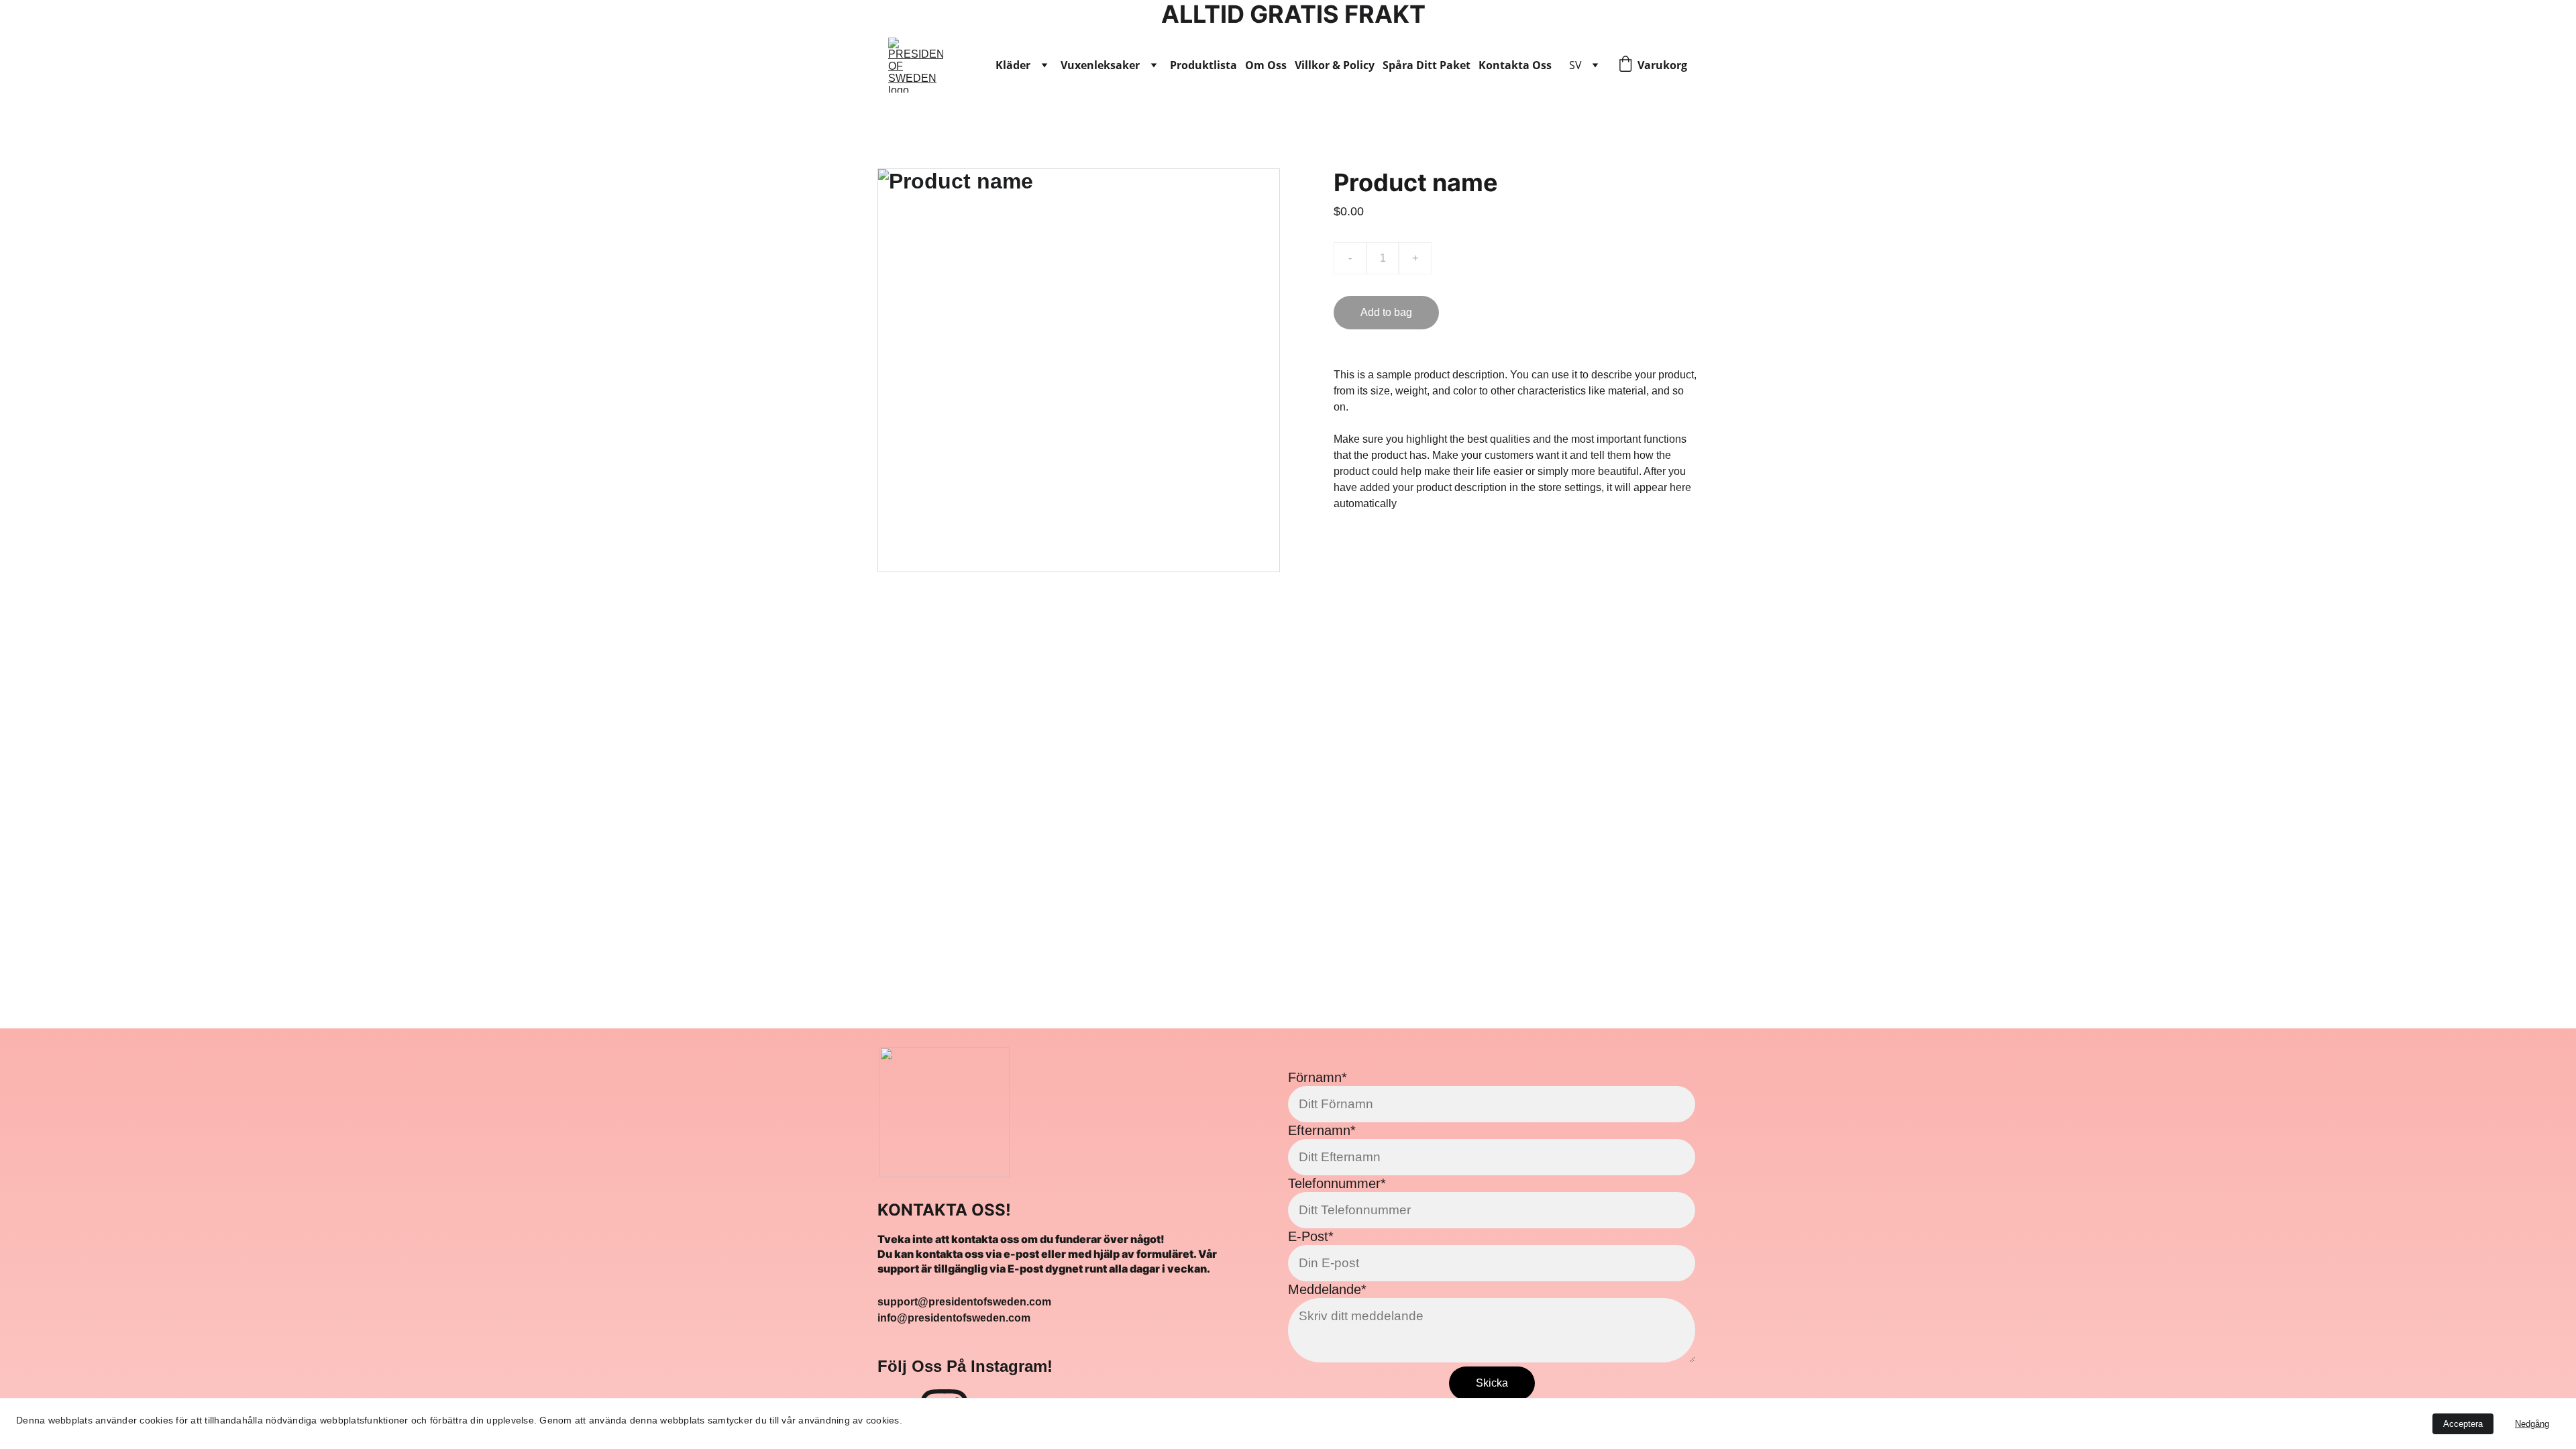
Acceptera (2463, 1424)
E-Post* (1311, 1236)
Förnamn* (1318, 1077)
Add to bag (1386, 312)
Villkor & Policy (1335, 65)
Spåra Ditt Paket (1427, 65)
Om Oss (1266, 65)
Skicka (1492, 1383)
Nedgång (2532, 1424)
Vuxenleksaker (1100, 65)
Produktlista (1203, 65)
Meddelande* (1327, 1289)
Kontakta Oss (1515, 65)
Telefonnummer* (1337, 1183)
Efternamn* (1322, 1130)
